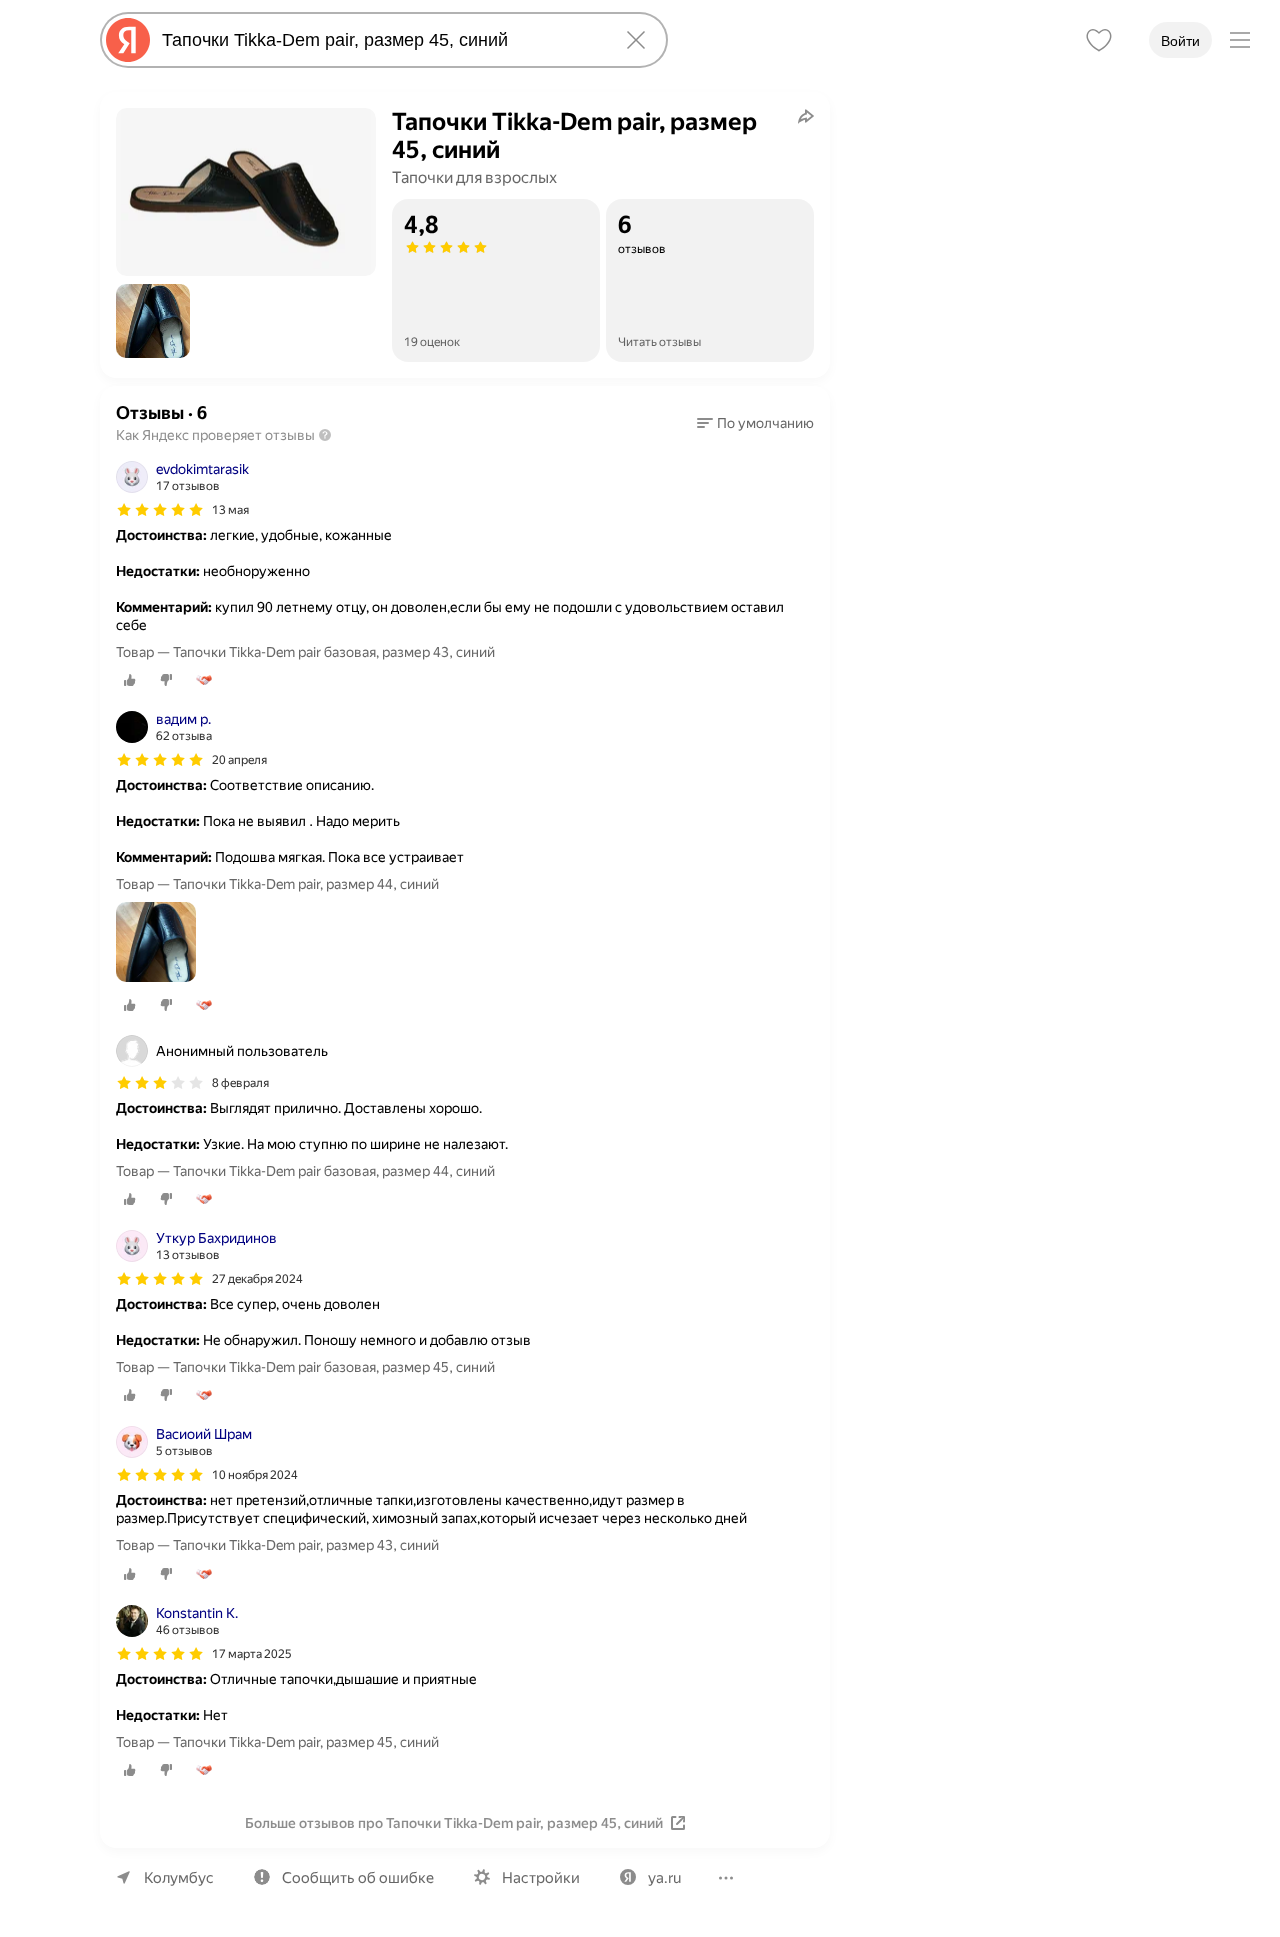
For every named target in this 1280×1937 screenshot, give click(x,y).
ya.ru (664, 1878)
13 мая (230, 510)
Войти (1180, 41)
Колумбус (179, 1878)
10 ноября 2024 (255, 1475)
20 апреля (239, 760)
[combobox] (380, 40)
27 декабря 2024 (257, 1279)
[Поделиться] (806, 116)
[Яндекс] (128, 40)
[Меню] (1240, 40)
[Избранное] (1099, 40)
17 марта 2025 (252, 1654)
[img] (160, 510)
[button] (153, 321)
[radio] (130, 680)
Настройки (541, 1878)
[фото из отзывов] (156, 943)
